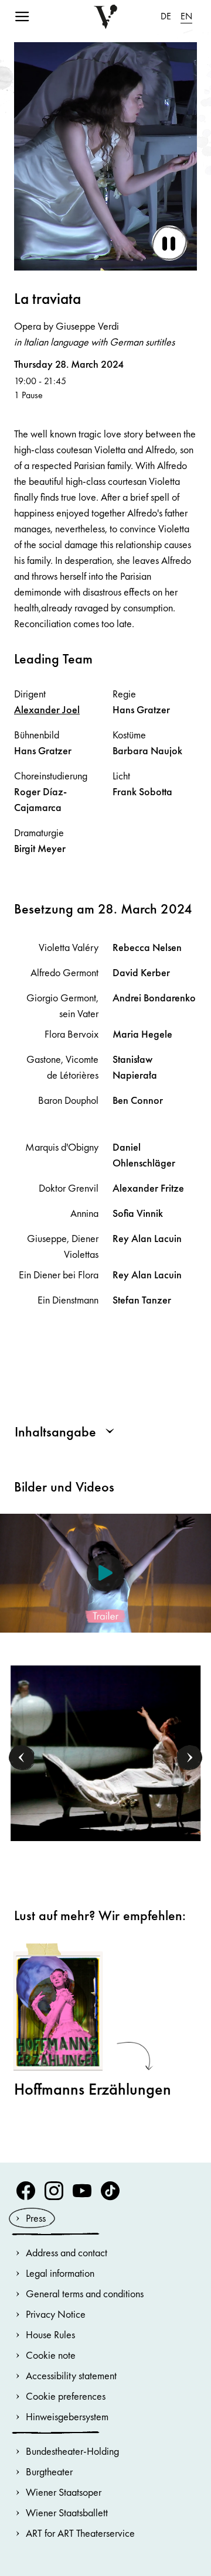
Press (36, 2218)
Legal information (60, 2273)
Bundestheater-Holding (72, 2451)
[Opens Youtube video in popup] (105, 1573)
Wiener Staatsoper (64, 2492)
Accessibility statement (71, 2375)
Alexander (47, 709)
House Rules (50, 2334)
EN (186, 16)
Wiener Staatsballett (67, 2512)
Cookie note (51, 2355)
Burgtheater (49, 2471)
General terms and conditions (85, 2293)
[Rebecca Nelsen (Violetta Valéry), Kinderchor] (105, 1752)
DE (166, 16)
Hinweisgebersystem (67, 2416)
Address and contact (67, 2252)
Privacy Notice (56, 2314)
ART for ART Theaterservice (80, 2533)
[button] (22, 1758)
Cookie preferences (66, 2396)
